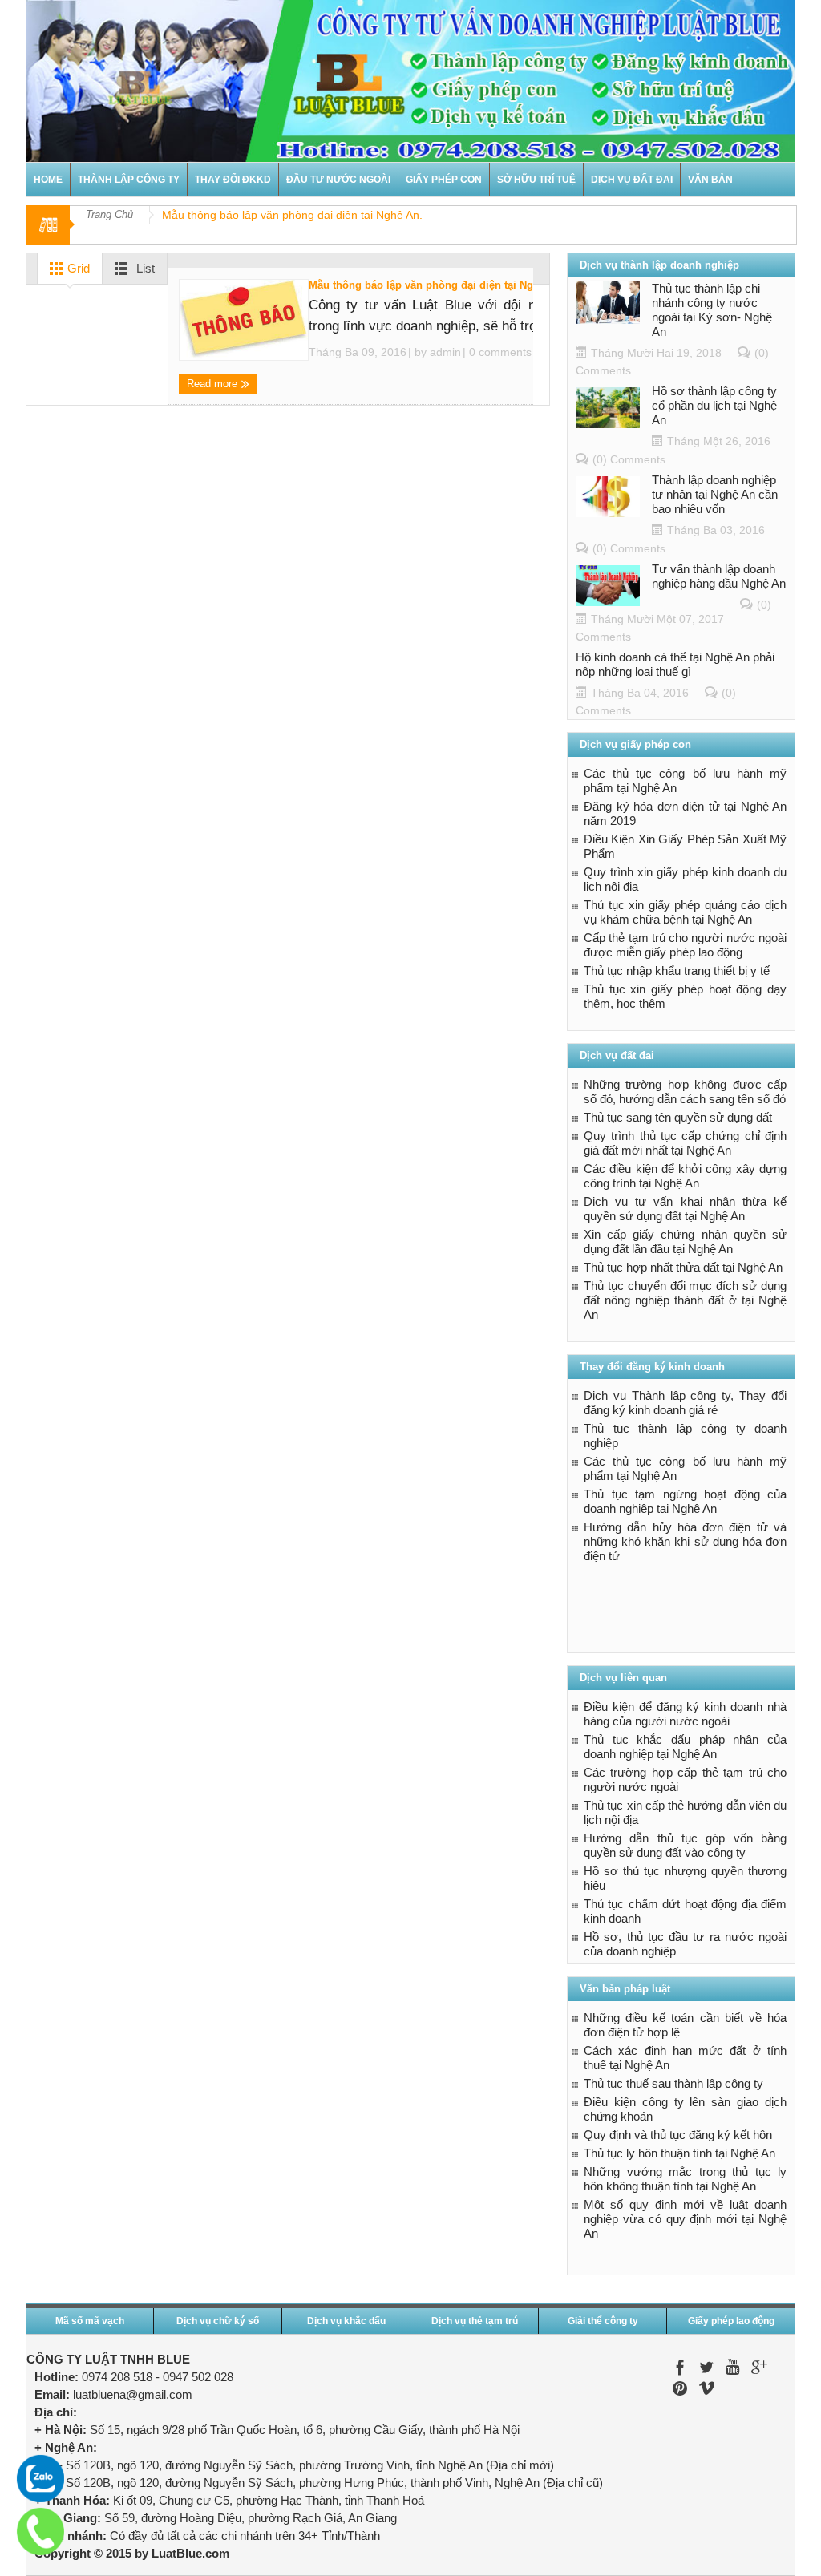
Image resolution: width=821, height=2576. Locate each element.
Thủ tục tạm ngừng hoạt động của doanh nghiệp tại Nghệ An (685, 1501)
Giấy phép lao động (731, 2321)
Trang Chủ (109, 214)
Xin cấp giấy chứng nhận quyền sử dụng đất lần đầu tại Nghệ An (685, 1241)
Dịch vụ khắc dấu (346, 2321)
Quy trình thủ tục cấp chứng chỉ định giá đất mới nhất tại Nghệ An (685, 1143)
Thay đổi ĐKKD (233, 180)
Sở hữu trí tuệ (536, 180)
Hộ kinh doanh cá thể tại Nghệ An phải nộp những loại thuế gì (675, 664)
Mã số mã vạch (90, 2321)
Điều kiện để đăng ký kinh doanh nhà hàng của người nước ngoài (685, 1714)
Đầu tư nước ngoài (338, 180)
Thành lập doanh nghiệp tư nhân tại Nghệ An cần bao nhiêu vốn (715, 494)
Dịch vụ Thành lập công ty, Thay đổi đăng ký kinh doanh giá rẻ (685, 1403)
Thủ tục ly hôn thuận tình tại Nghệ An (679, 2153)
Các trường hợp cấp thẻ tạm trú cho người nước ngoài (685, 1779)
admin (445, 352)
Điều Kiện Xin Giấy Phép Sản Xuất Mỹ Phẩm (685, 846)
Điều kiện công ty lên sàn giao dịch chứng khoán (685, 2109)
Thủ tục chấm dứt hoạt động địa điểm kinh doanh (685, 1911)
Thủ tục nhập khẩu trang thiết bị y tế (677, 971)
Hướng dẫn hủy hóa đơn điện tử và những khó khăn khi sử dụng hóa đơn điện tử (685, 1541)
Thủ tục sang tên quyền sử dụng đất (678, 1117)
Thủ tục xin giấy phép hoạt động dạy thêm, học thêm (685, 996)
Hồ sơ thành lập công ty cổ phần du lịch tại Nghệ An (714, 405)
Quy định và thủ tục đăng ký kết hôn (678, 2135)
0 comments (499, 352)
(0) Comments (629, 459)
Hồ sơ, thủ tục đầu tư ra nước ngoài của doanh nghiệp (685, 1944)
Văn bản (710, 180)
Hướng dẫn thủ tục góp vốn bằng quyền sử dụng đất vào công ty (685, 1845)
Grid (77, 268)
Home (48, 180)
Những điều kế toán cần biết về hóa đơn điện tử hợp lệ (685, 2025)
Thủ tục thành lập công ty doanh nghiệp (685, 1436)
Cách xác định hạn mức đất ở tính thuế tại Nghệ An (685, 2058)
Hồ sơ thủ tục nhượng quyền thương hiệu (685, 1878)
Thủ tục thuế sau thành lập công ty (673, 2083)
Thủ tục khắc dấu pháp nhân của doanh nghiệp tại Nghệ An (685, 1747)
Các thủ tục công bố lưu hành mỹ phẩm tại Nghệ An (685, 780)
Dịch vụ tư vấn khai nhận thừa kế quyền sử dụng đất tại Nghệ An (685, 1209)
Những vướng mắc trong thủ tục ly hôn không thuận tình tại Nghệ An (685, 2179)
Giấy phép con (444, 180)
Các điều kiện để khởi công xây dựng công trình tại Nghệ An (685, 1176)
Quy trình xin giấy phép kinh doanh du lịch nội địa (685, 879)
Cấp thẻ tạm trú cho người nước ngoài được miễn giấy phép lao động (685, 945)
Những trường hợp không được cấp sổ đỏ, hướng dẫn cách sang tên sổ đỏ (685, 1092)
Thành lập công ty (129, 180)
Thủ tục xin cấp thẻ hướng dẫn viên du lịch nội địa (685, 1812)
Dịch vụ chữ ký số (218, 2321)
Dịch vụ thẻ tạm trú (475, 2321)
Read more (214, 384)
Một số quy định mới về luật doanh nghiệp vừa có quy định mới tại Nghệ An (685, 2219)
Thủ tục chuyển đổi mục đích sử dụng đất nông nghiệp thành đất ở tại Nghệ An (685, 1300)
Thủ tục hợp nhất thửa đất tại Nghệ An (683, 1267)
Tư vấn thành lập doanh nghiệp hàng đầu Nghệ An (719, 576)
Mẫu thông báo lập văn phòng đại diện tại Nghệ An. (437, 285)
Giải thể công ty (603, 2321)
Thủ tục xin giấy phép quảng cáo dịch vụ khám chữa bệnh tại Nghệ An (685, 912)
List (144, 268)
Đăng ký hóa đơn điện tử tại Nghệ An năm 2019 (685, 813)
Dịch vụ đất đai (632, 180)
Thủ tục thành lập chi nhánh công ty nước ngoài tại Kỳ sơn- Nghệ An (712, 310)
